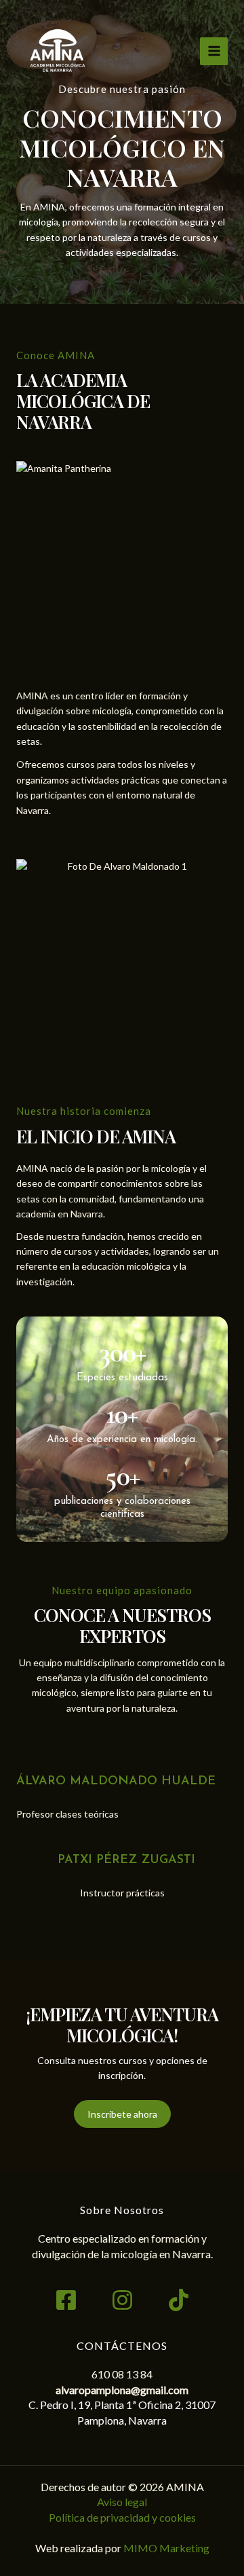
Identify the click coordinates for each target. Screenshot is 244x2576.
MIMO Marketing (166, 2548)
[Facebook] (66, 2300)
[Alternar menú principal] (214, 51)
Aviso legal (122, 2502)
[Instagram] (122, 2300)
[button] (122, 2114)
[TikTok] (179, 2300)
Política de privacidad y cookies (122, 2517)
